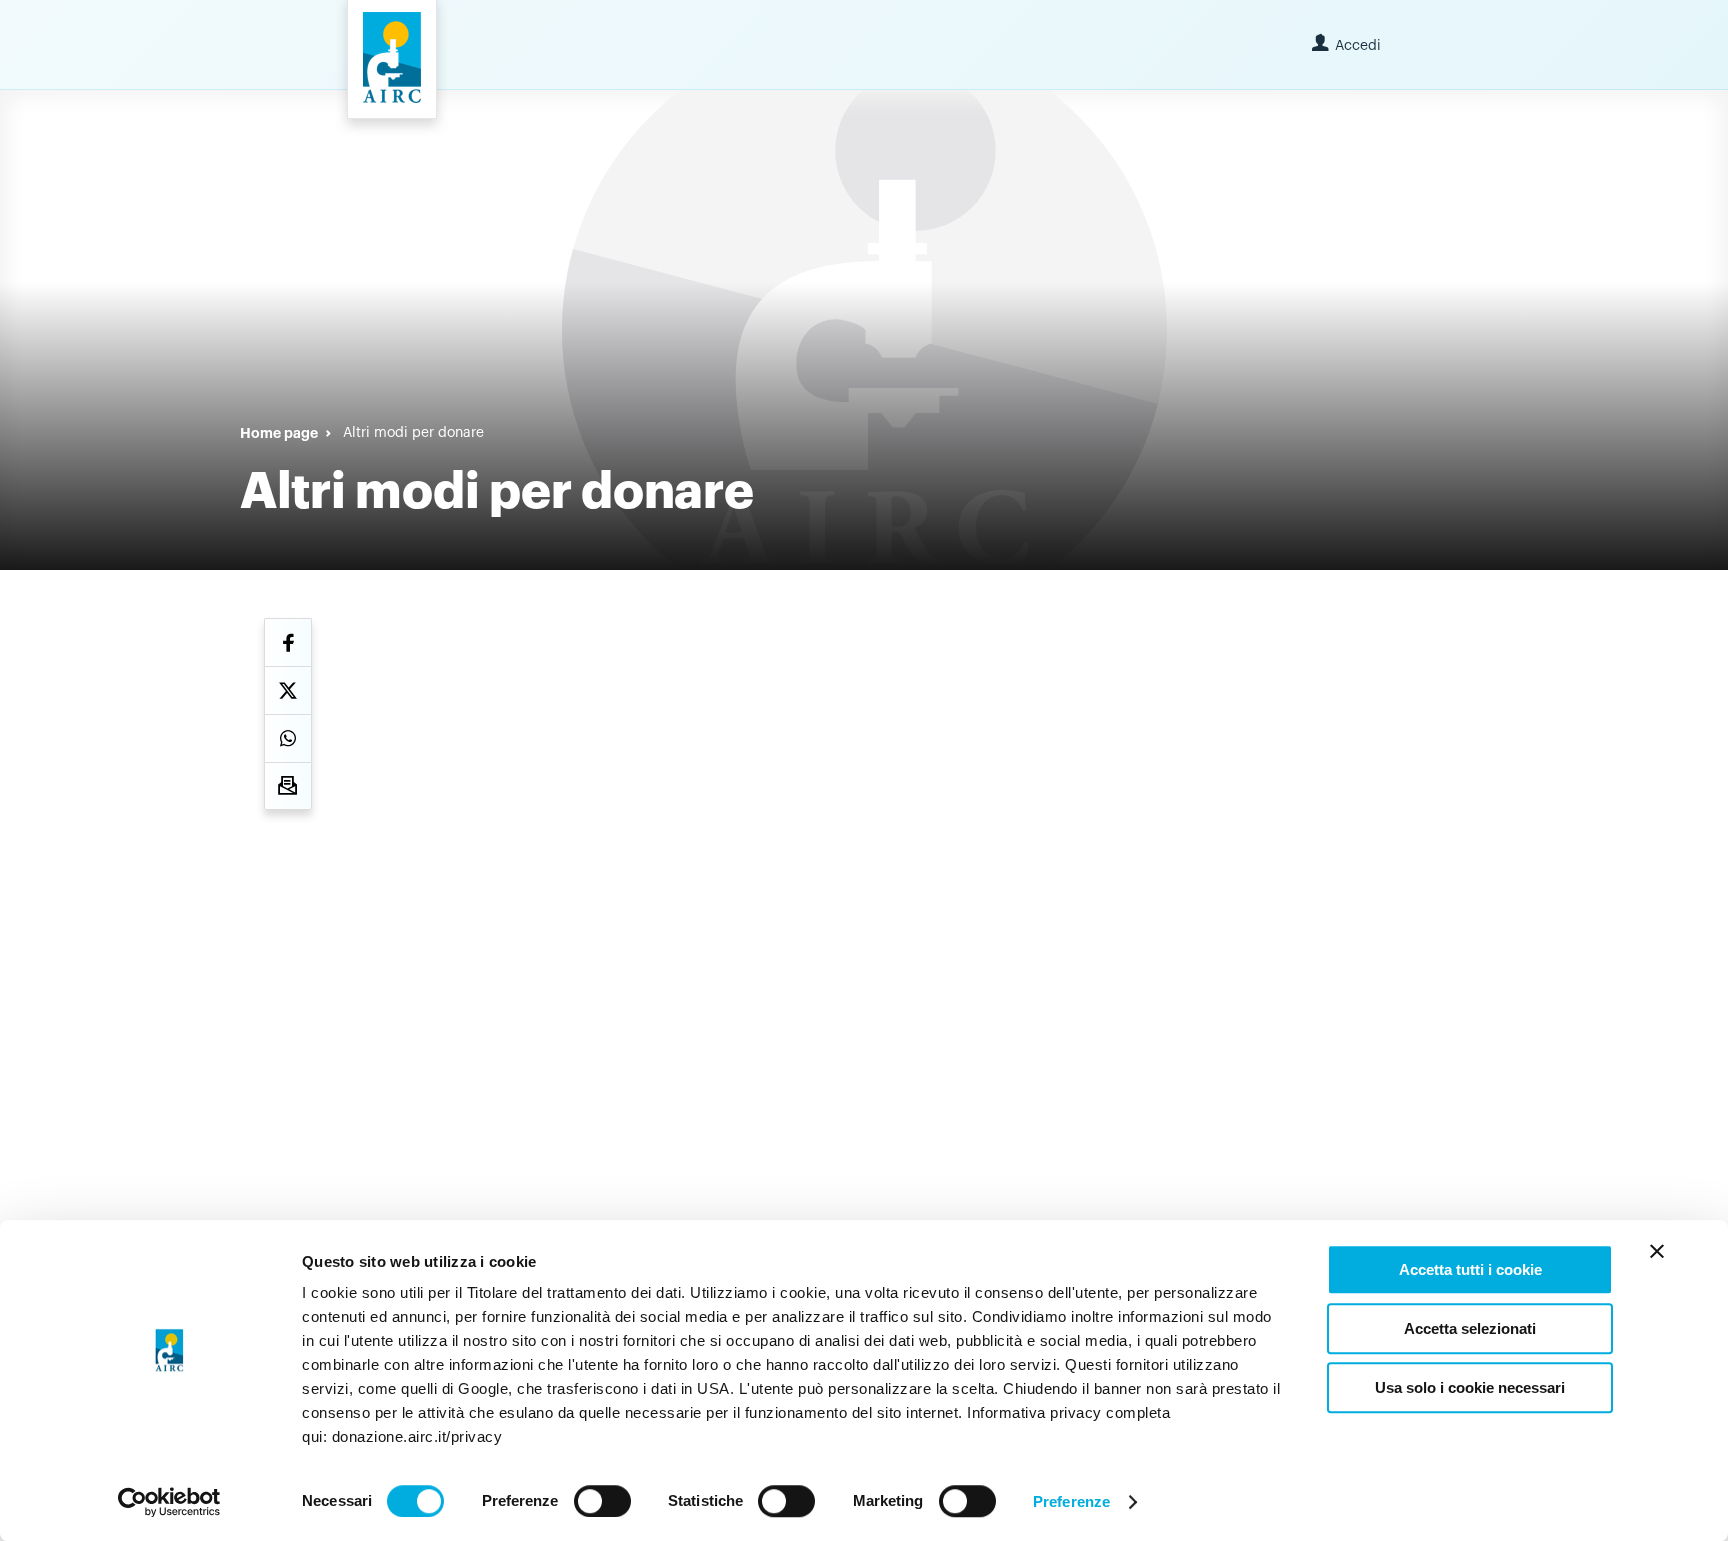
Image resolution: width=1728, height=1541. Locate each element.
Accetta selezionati (1470, 1328)
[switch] (602, 1501)
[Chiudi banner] (1657, 1251)
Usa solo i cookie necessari (1470, 1387)
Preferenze (1071, 1501)
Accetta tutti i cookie (1470, 1269)
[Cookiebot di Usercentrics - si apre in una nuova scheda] (169, 1502)
